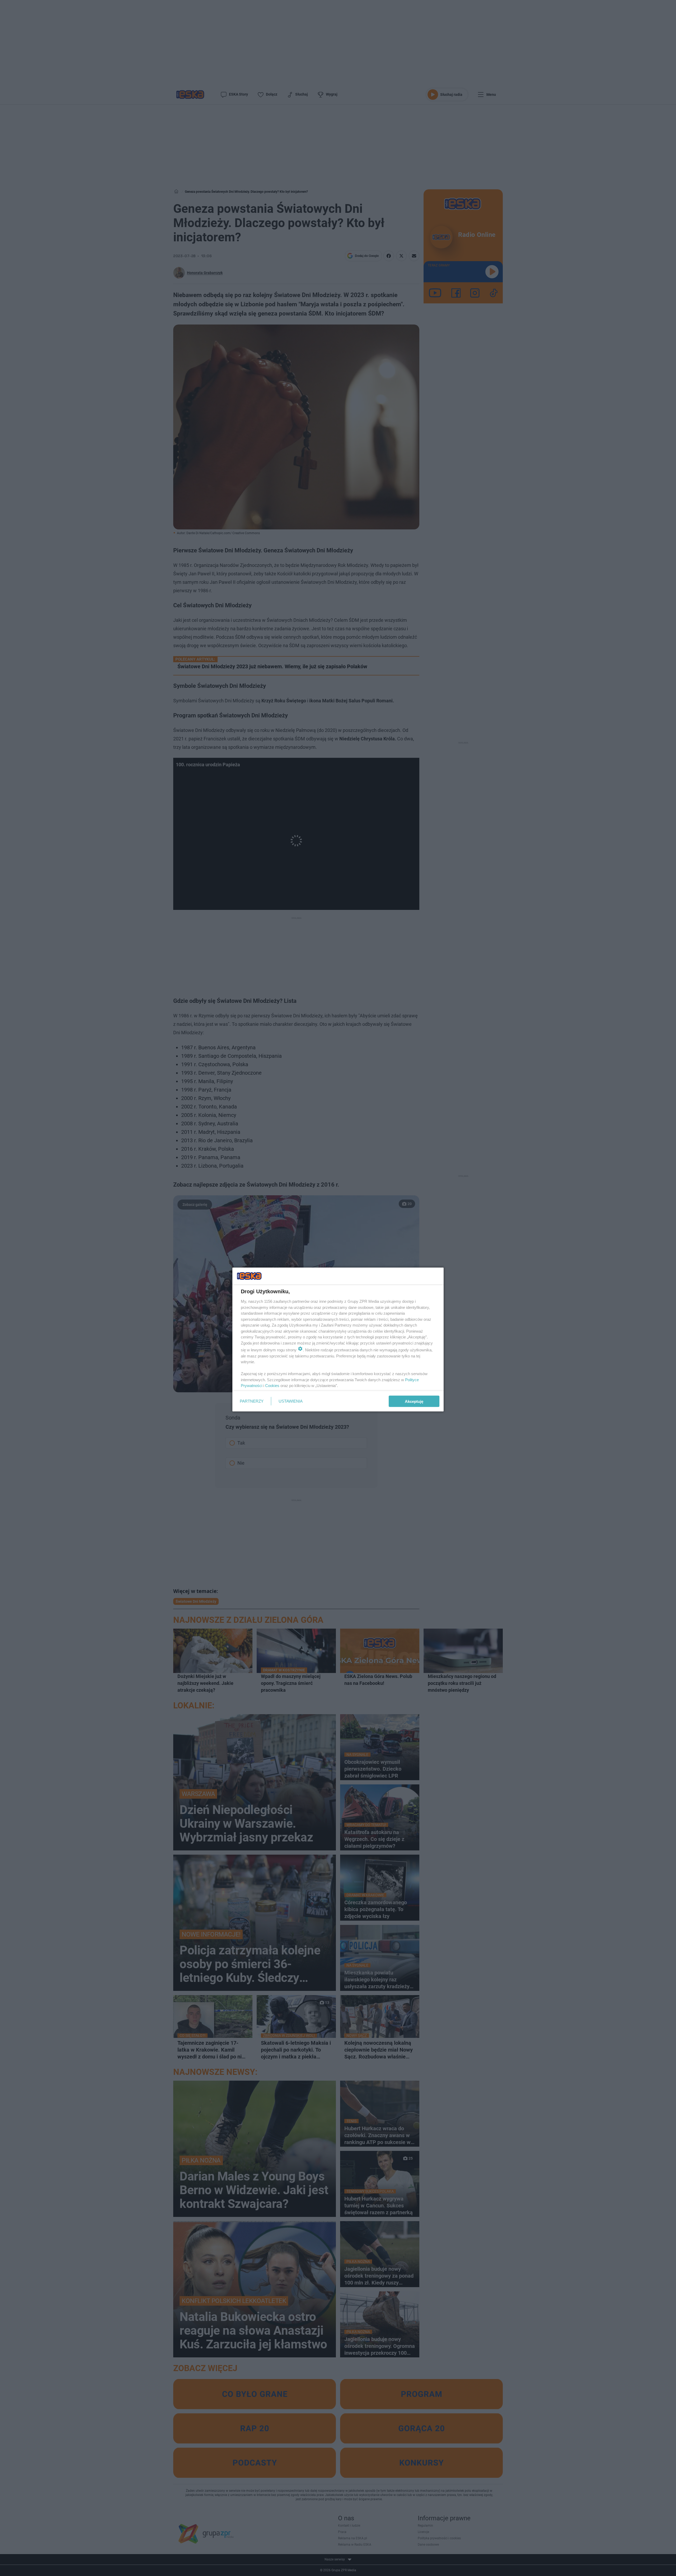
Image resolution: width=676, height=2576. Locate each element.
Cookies (272, 1386)
